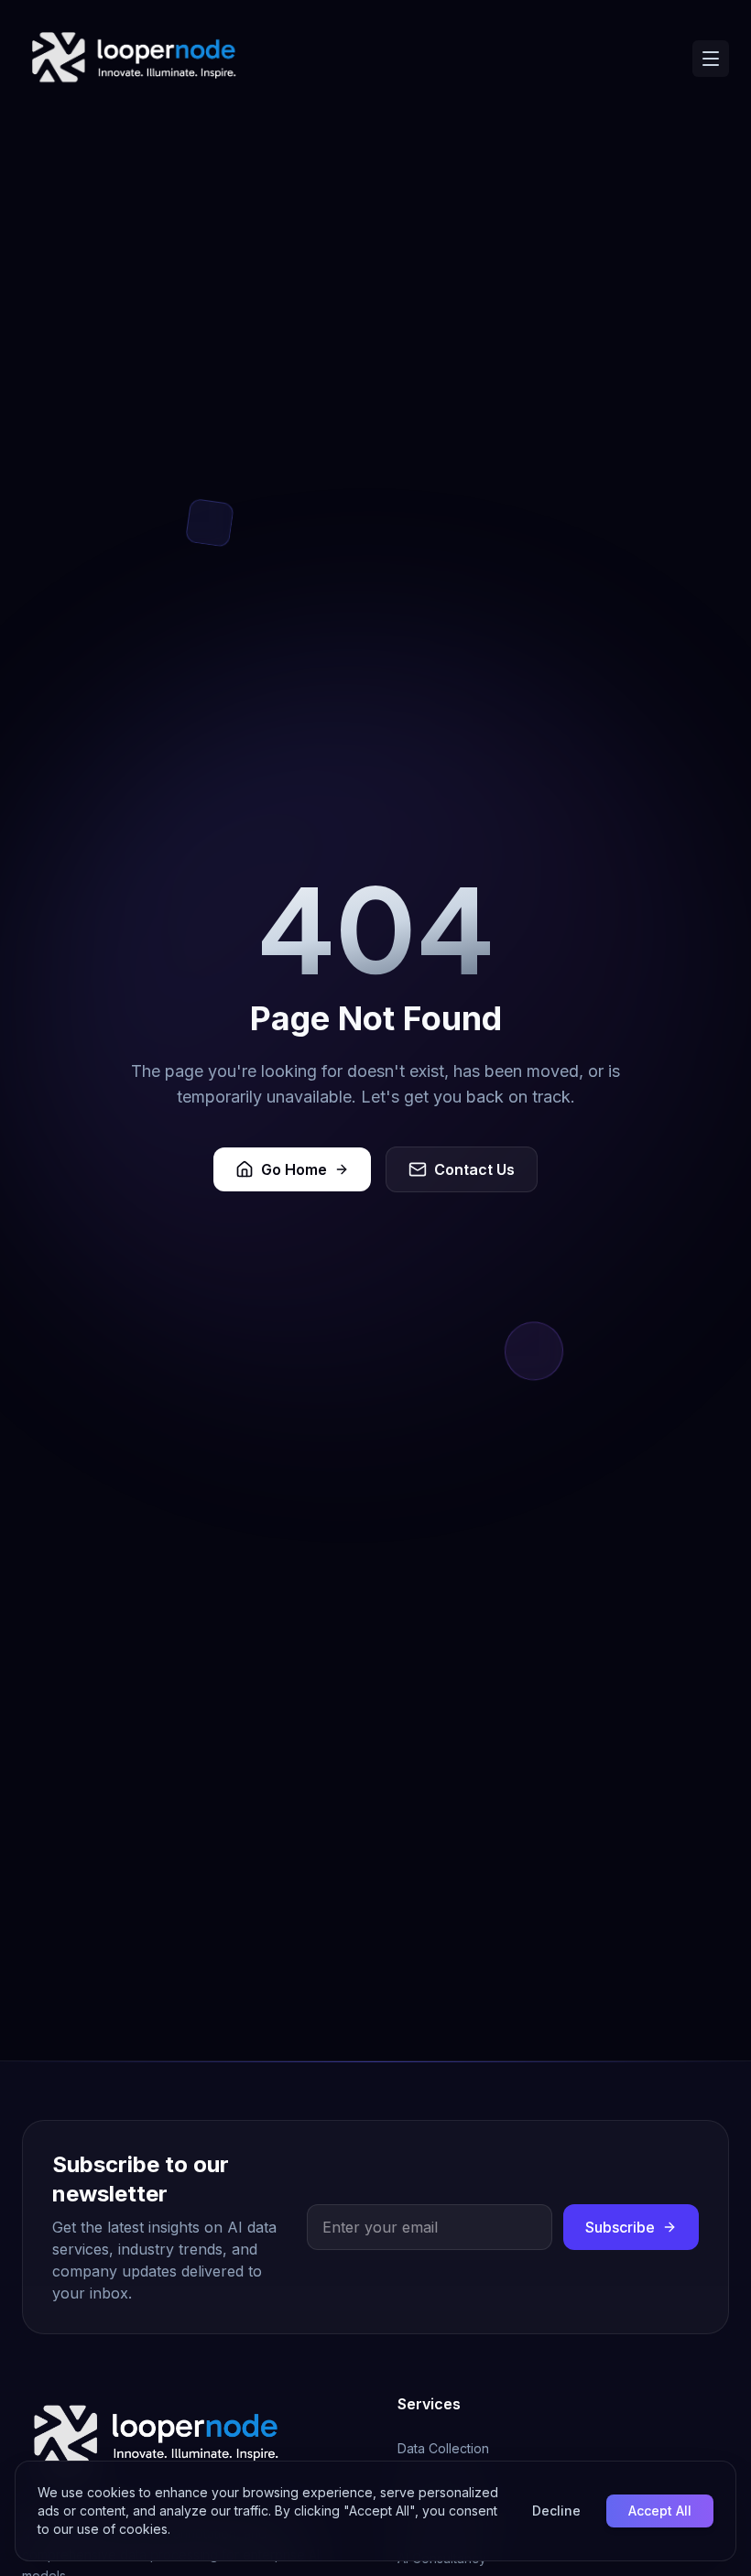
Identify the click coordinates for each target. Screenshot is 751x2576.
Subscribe (620, 2227)
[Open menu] (711, 59)
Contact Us (474, 1169)
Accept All (660, 2511)
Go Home (294, 1169)
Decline (556, 2511)
